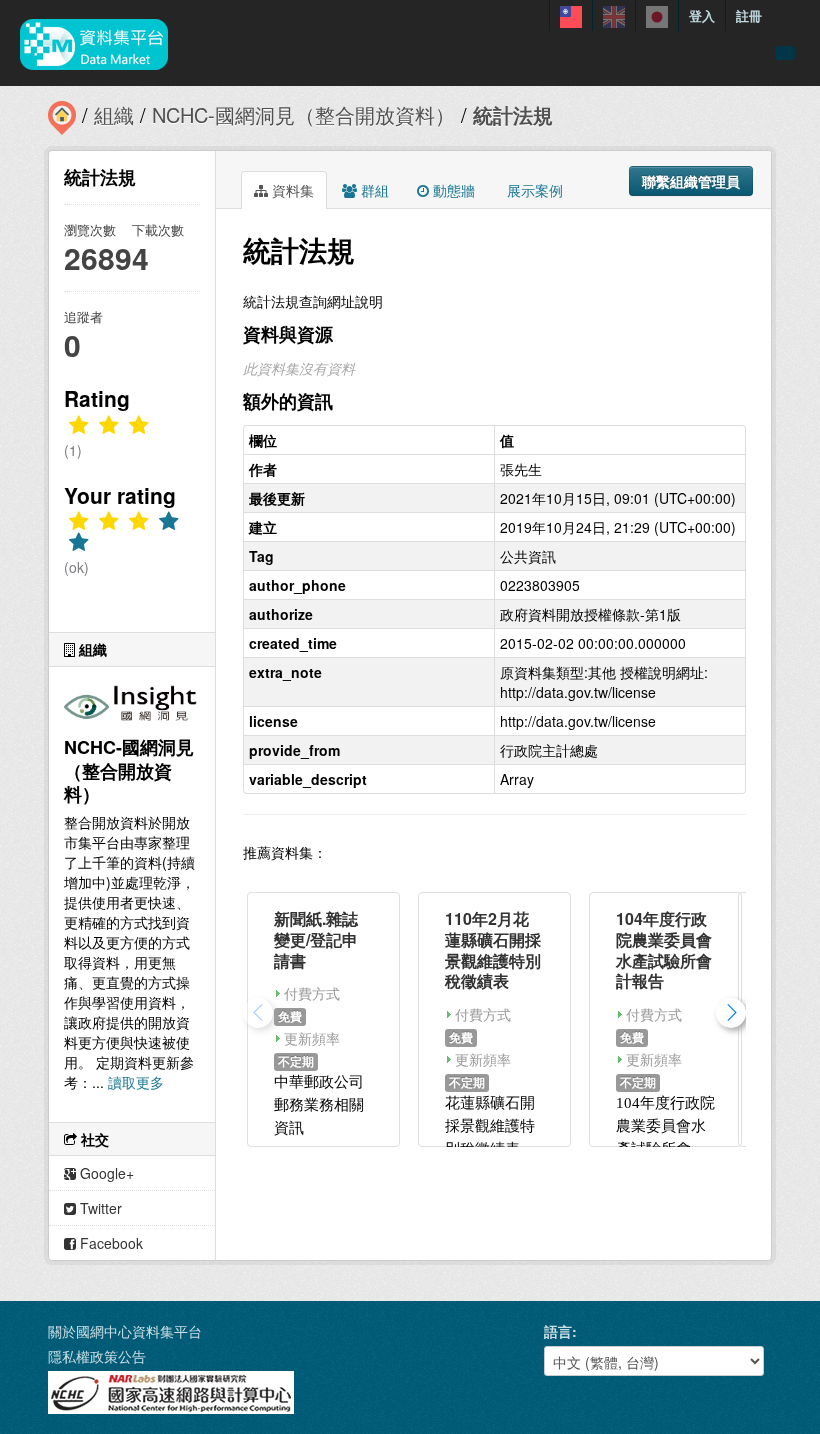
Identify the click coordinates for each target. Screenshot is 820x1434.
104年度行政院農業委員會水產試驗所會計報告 (664, 949)
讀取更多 (136, 1082)
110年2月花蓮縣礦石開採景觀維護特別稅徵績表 (493, 949)
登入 (702, 15)
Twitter (99, 1208)
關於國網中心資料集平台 (125, 1331)
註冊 (749, 15)
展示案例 (533, 190)
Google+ (105, 1173)
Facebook (109, 1243)
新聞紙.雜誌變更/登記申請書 (316, 939)
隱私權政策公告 (97, 1356)
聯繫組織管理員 (691, 181)
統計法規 (513, 114)
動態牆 (452, 190)
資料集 (291, 190)
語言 (558, 1331)
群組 (373, 190)
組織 (114, 114)
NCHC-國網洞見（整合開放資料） (303, 114)
